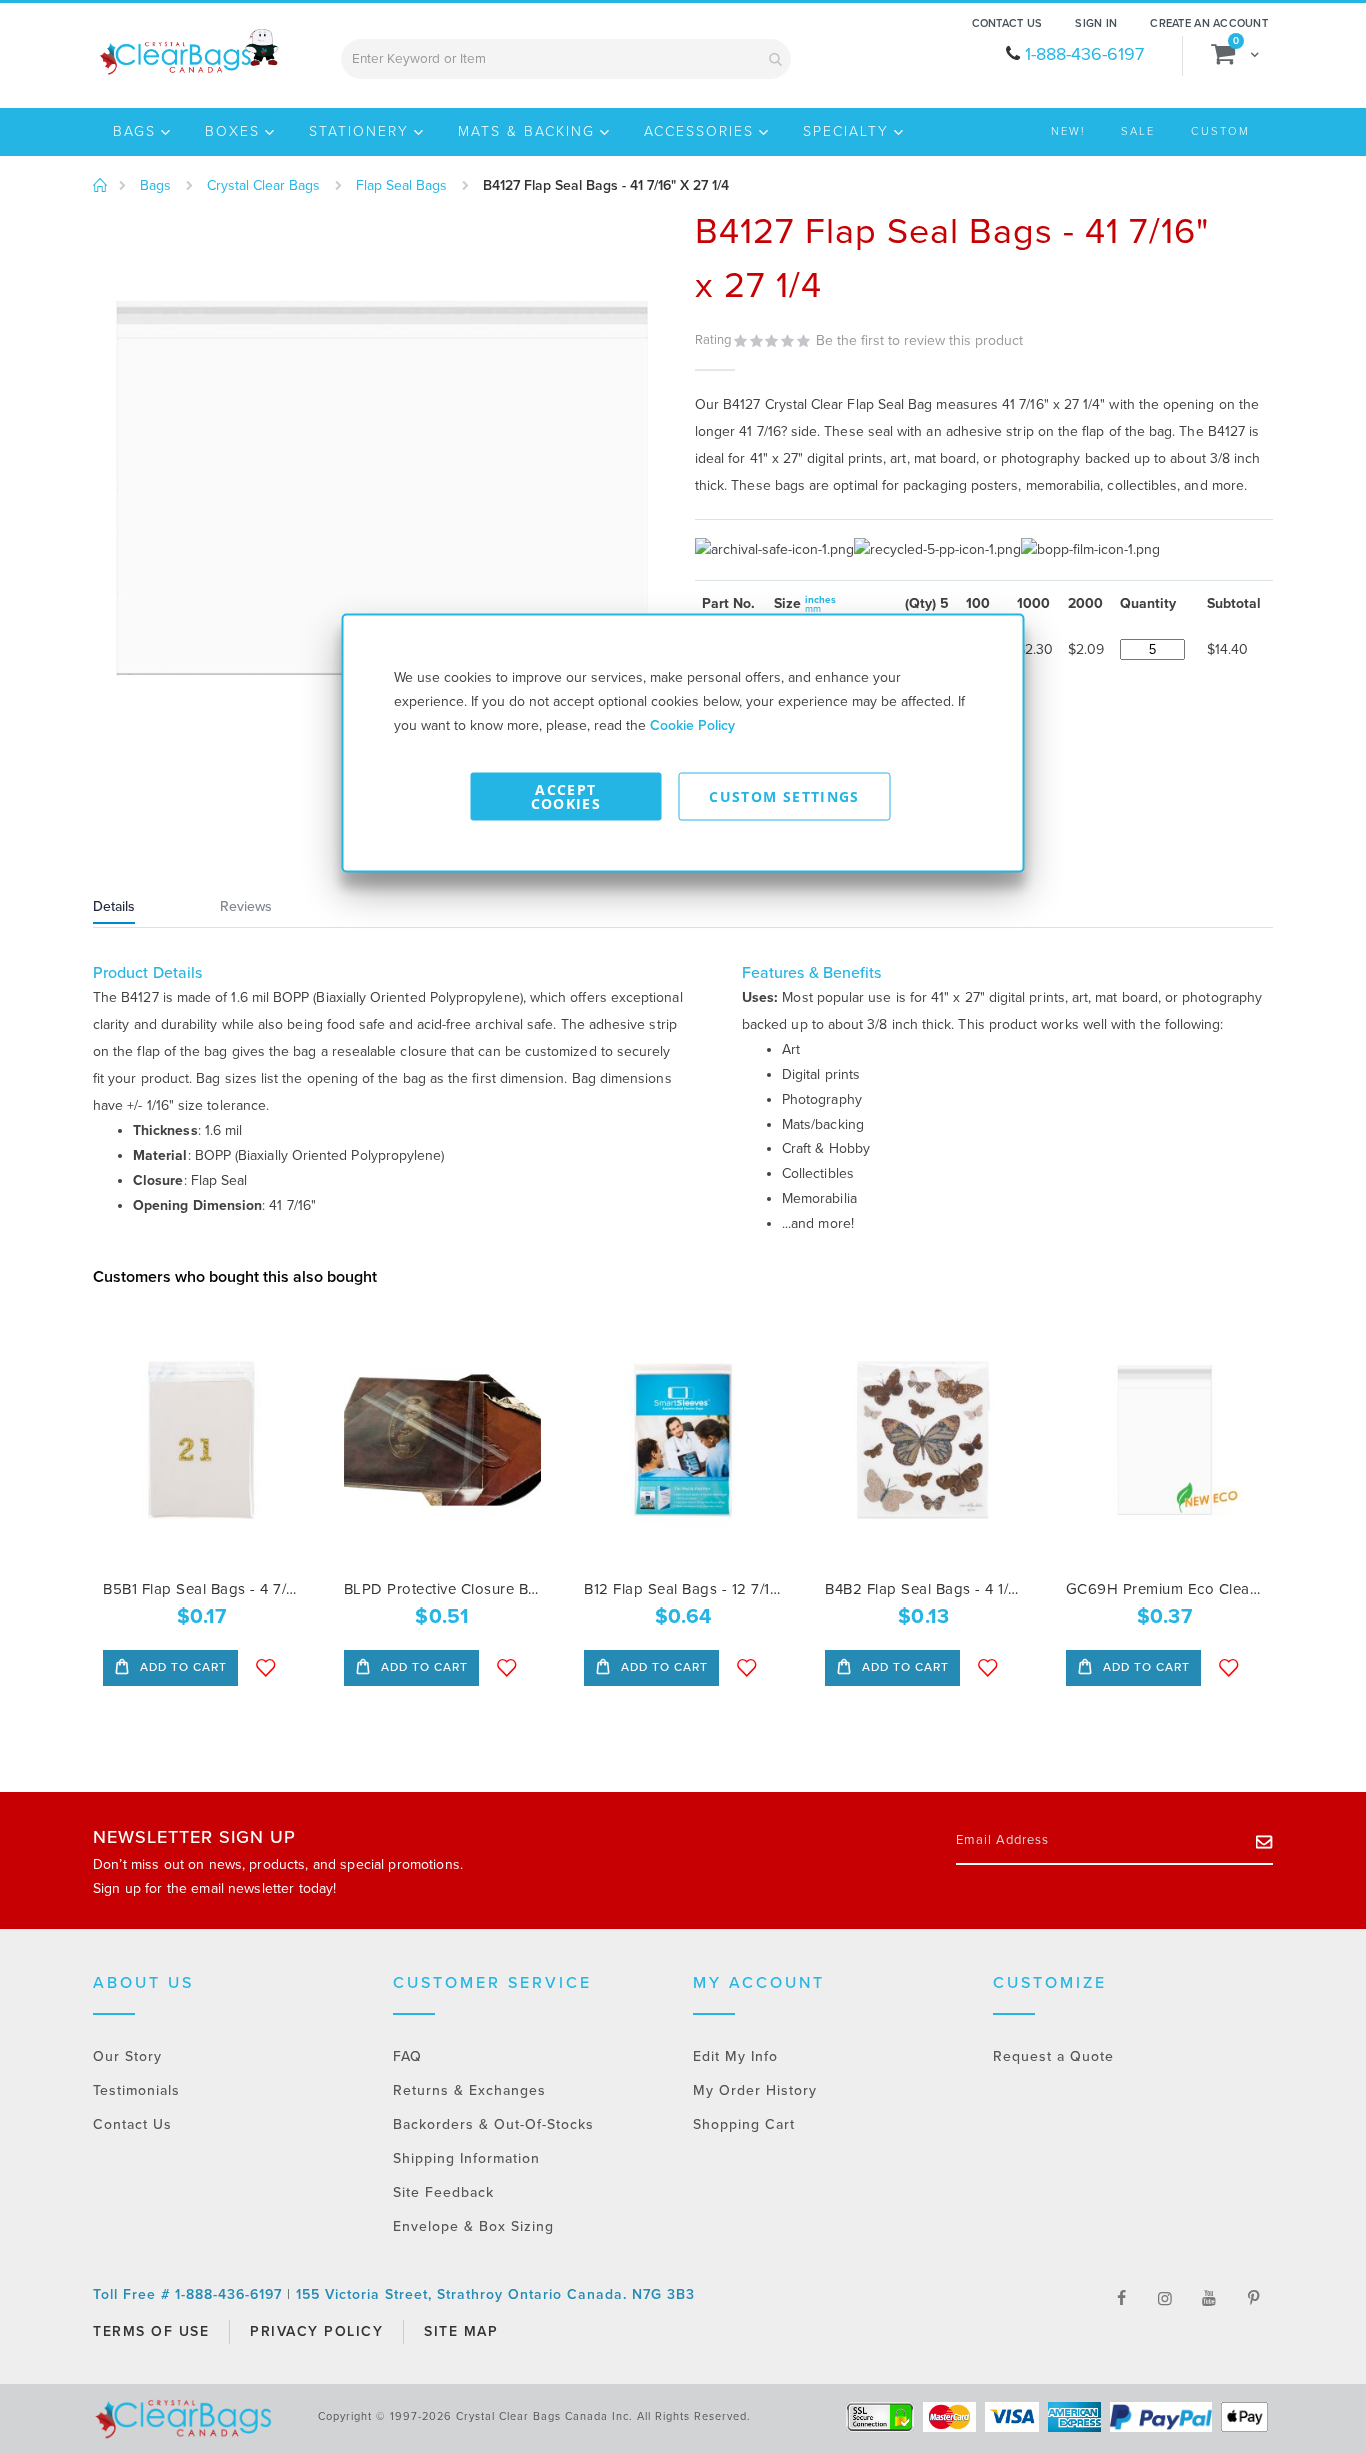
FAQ (407, 2056)
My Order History (755, 2090)
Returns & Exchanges (469, 2090)
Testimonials (136, 2090)
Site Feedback (443, 2192)
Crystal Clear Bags (263, 186)
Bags (155, 186)
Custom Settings (784, 796)
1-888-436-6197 (1084, 54)
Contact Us (1007, 23)
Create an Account (1209, 23)
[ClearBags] (187, 52)
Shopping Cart (744, 2124)
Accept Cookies (566, 796)
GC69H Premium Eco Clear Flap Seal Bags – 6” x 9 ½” (1164, 1589)
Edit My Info (735, 2056)
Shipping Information (466, 2158)
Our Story (127, 2056)
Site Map (461, 2331)
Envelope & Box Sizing (473, 2226)
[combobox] (566, 59)
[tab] (139, 909)
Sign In (1096, 23)
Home (100, 186)
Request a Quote (1053, 2056)
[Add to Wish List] (266, 1668)
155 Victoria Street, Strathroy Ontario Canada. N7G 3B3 (495, 2294)
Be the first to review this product (919, 340)
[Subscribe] (1264, 1841)
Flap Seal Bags (401, 186)
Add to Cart (181, 1667)
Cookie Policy (692, 725)
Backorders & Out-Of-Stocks (493, 2124)
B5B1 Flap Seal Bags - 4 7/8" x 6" (201, 1589)
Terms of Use (151, 2331)
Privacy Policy (316, 2331)
